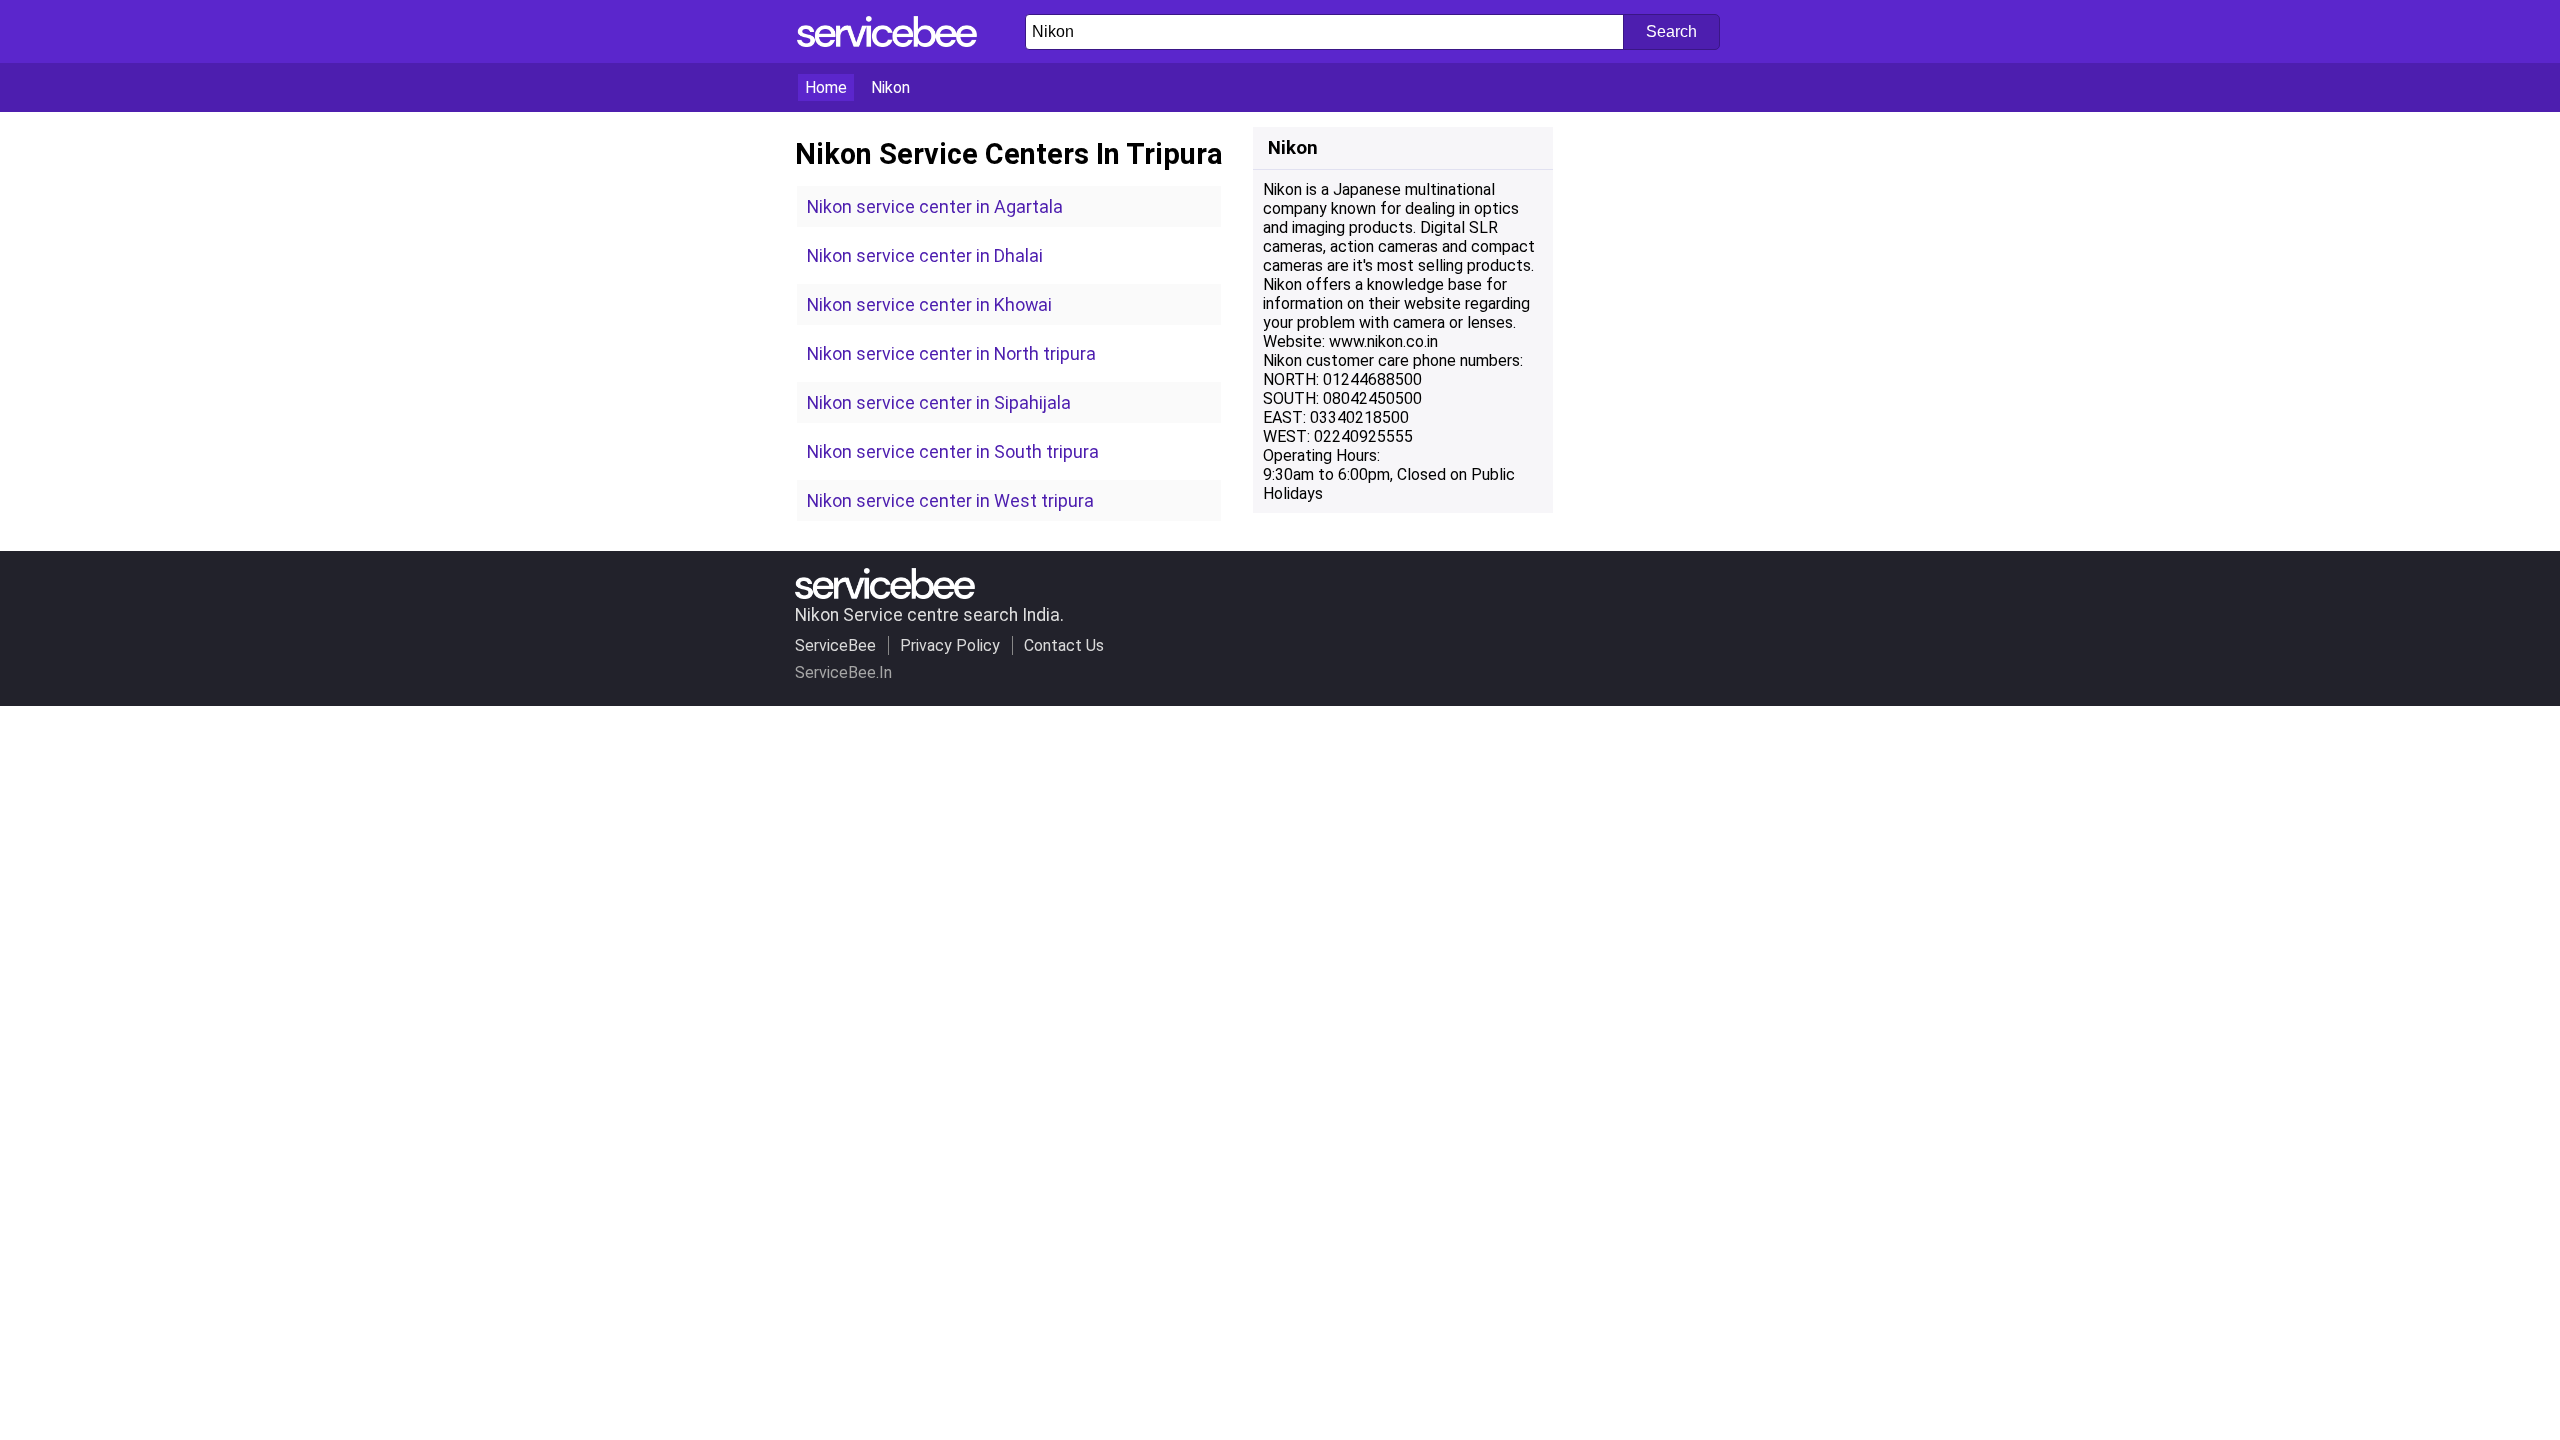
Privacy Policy (950, 645)
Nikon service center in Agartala (935, 206)
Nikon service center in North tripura (951, 353)
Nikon (890, 87)
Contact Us (1064, 645)
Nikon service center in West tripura (950, 500)
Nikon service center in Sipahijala (939, 402)
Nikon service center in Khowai (929, 304)
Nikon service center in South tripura (953, 451)
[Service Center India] (887, 41)
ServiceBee (835, 645)
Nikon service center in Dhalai (925, 255)
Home (826, 87)
